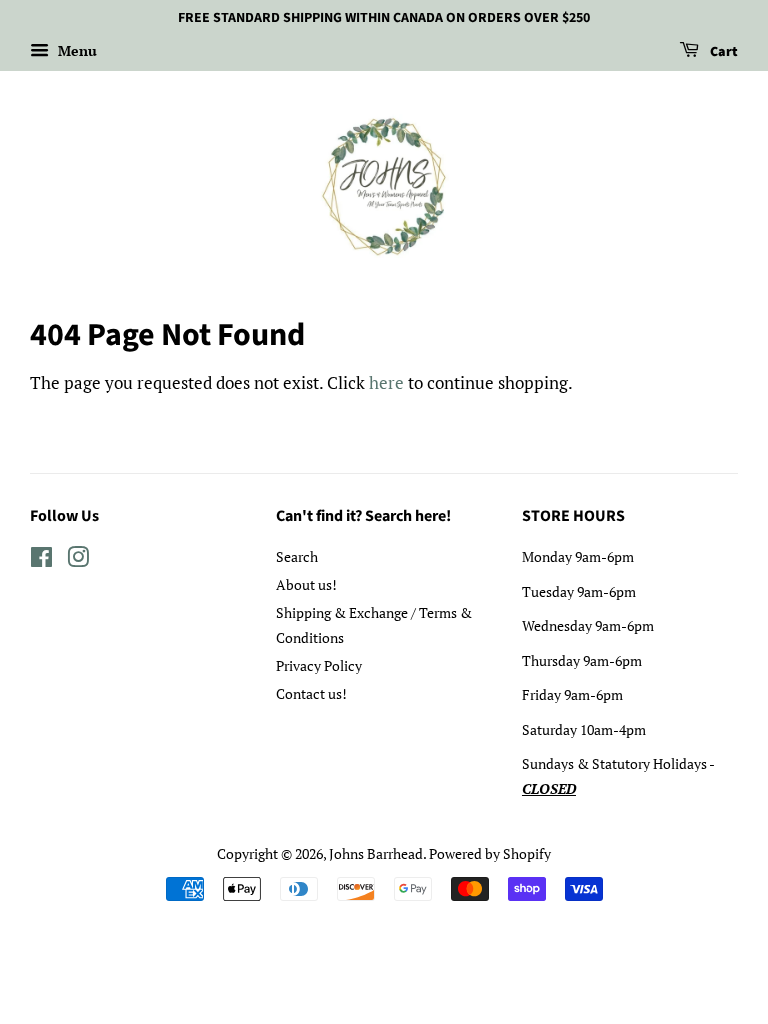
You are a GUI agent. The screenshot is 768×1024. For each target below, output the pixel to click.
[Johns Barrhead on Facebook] (41, 560)
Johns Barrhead (376, 853)
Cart (722, 52)
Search (297, 556)
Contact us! (311, 693)
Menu (75, 50)
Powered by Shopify (490, 853)
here (386, 382)
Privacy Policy (319, 665)
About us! (306, 584)
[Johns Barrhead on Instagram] (78, 560)
